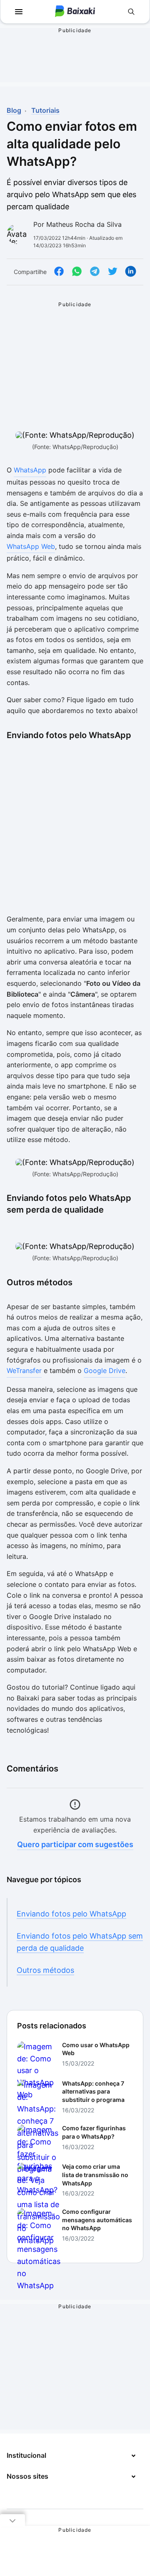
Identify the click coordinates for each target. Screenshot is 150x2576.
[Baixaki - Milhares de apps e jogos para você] (75, 12)
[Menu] (19, 12)
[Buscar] (131, 12)
